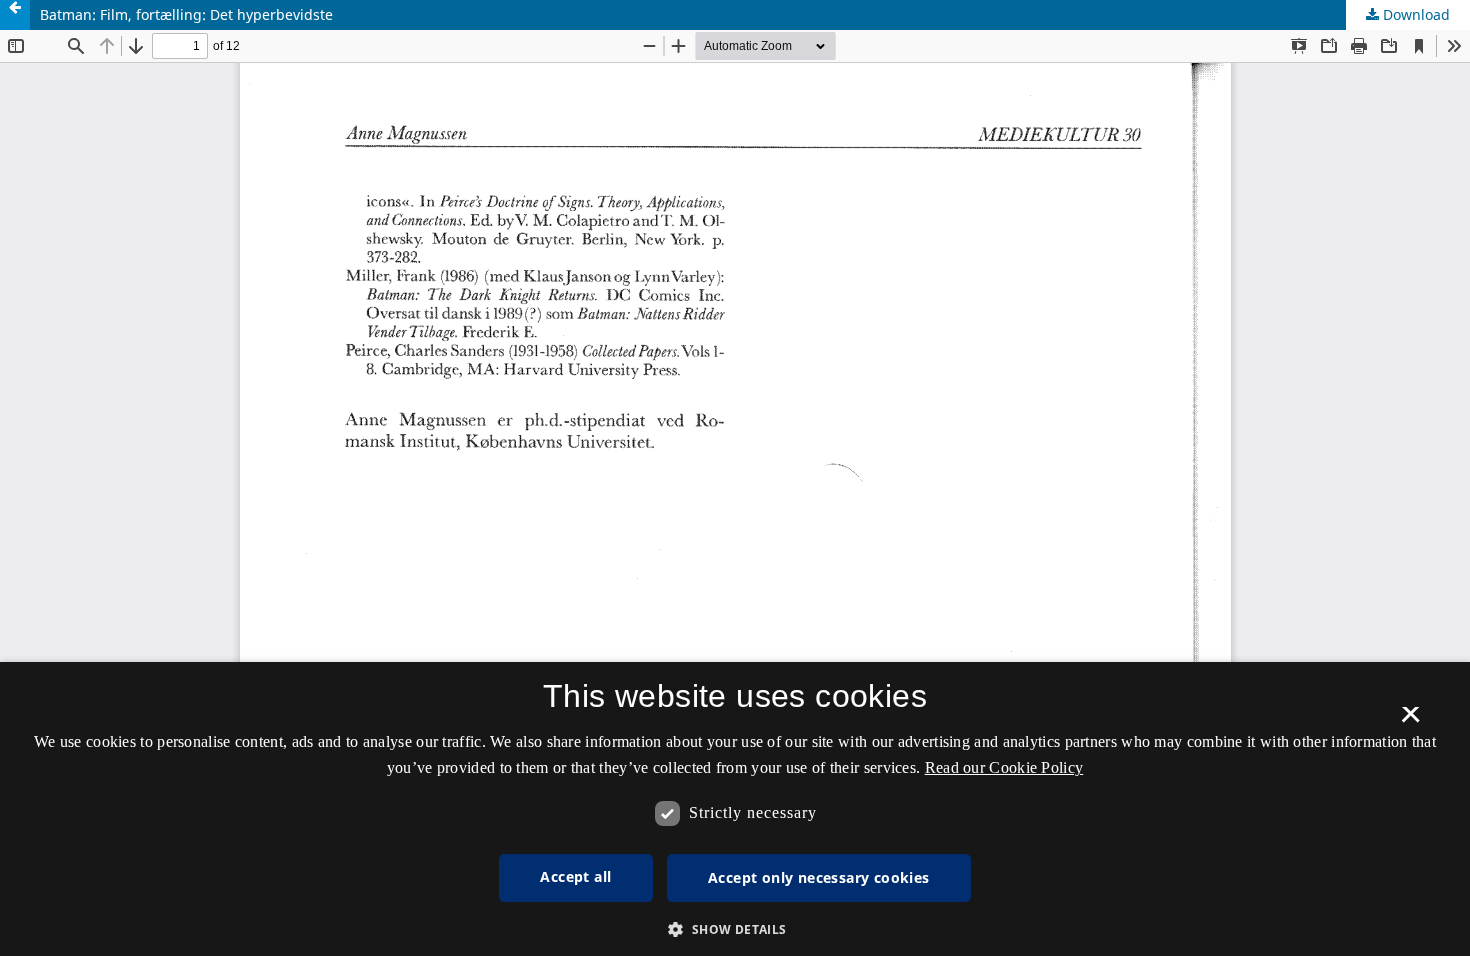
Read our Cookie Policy (1004, 767)
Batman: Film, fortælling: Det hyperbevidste (186, 14)
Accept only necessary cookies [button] (819, 877)
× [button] (1410, 721)
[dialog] (735, 809)
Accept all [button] (575, 876)
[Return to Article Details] (15, 15)
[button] (734, 929)
